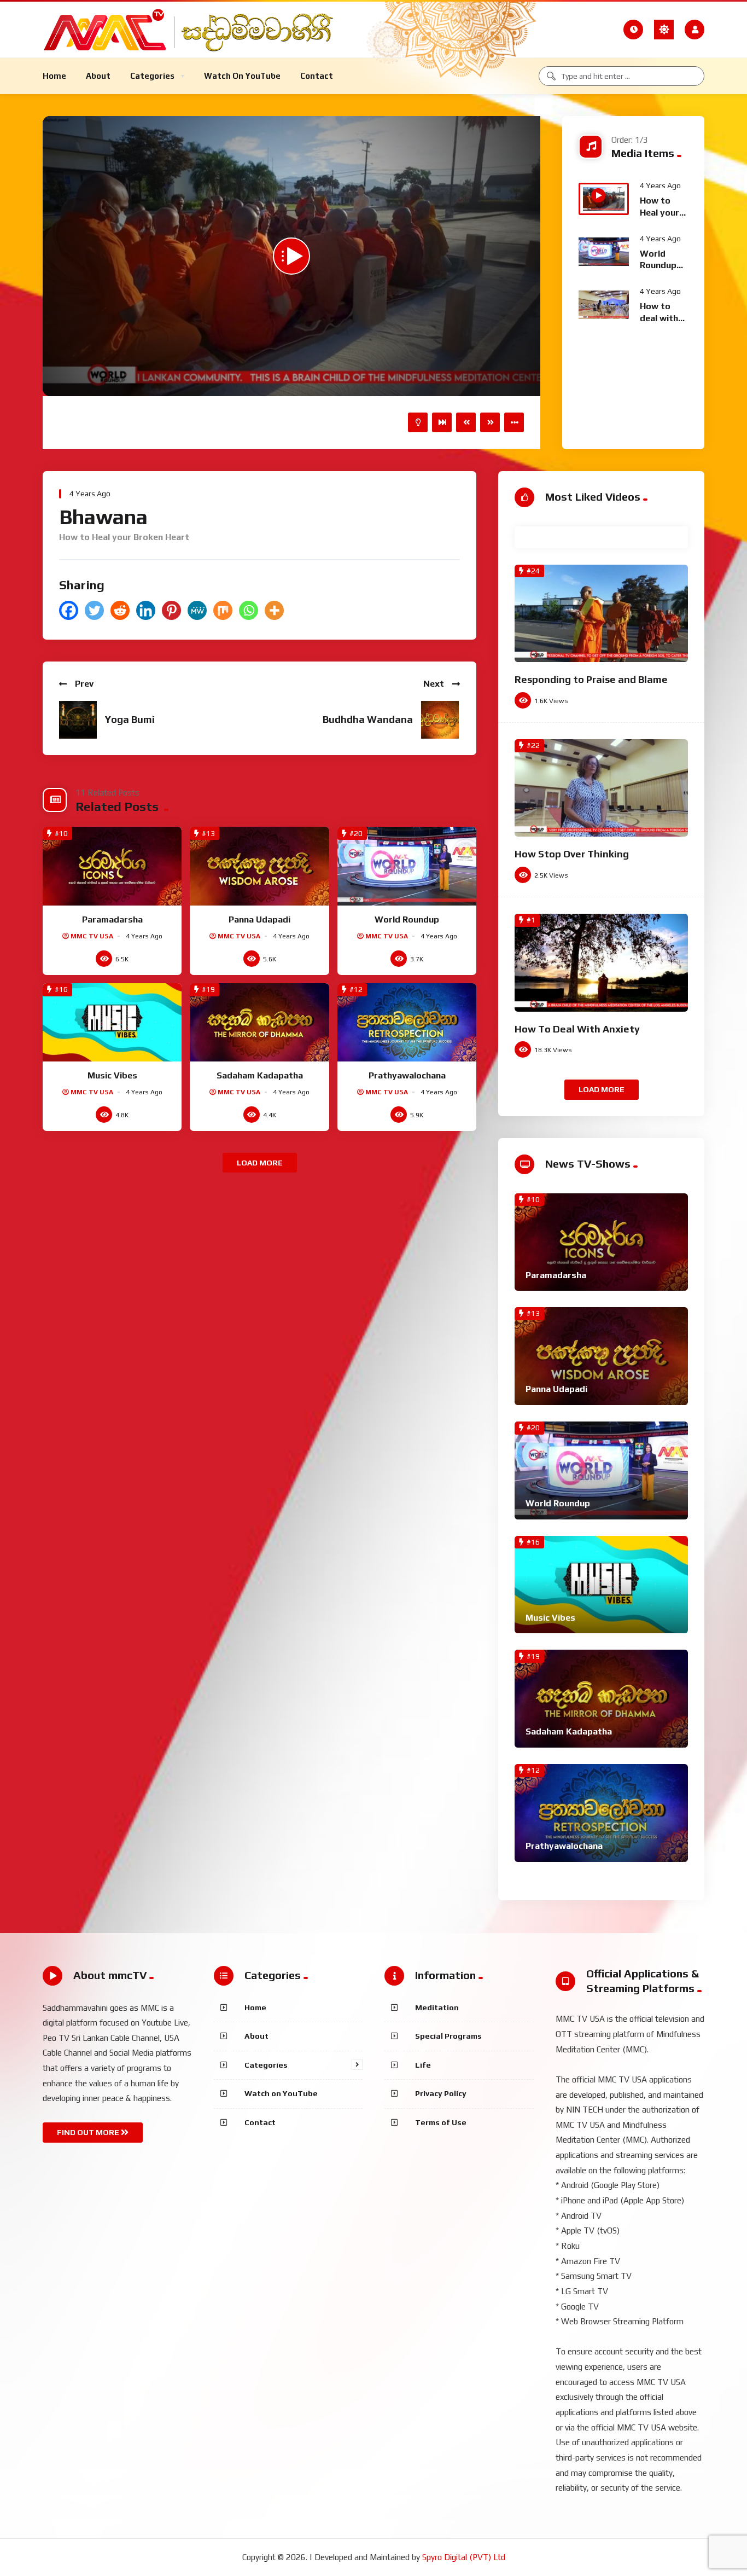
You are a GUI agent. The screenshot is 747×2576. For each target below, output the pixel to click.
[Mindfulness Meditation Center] (195, 30)
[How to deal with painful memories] (604, 305)
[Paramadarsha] (112, 866)
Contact (260, 2122)
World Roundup (407, 919)
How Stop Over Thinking (572, 854)
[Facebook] (69, 610)
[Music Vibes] (112, 1023)
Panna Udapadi (259, 919)
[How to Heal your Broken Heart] (604, 199)
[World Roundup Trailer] (604, 252)
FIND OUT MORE (89, 2132)
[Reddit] (120, 610)
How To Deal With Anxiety (577, 1029)
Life (423, 2065)
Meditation (437, 2008)
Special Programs (448, 2036)
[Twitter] (94, 610)
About (256, 2036)
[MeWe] (197, 610)
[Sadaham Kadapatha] (259, 1023)
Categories (266, 2065)
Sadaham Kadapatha (260, 1075)
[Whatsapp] (249, 610)
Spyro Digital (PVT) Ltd (464, 2557)
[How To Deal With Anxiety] (601, 963)
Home (255, 2008)
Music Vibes (112, 1075)
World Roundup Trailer (658, 265)
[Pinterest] (171, 610)
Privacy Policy (441, 2093)
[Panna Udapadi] (259, 866)
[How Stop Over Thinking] (601, 788)
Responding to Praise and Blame (591, 679)
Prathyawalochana (407, 1075)
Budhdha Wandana (368, 719)
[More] (274, 610)
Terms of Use (441, 2122)
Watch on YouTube (281, 2093)
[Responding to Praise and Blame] (601, 614)
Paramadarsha (112, 919)
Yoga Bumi (130, 719)
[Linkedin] (146, 610)
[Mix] (223, 610)
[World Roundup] (407, 866)
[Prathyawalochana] (407, 1023)
